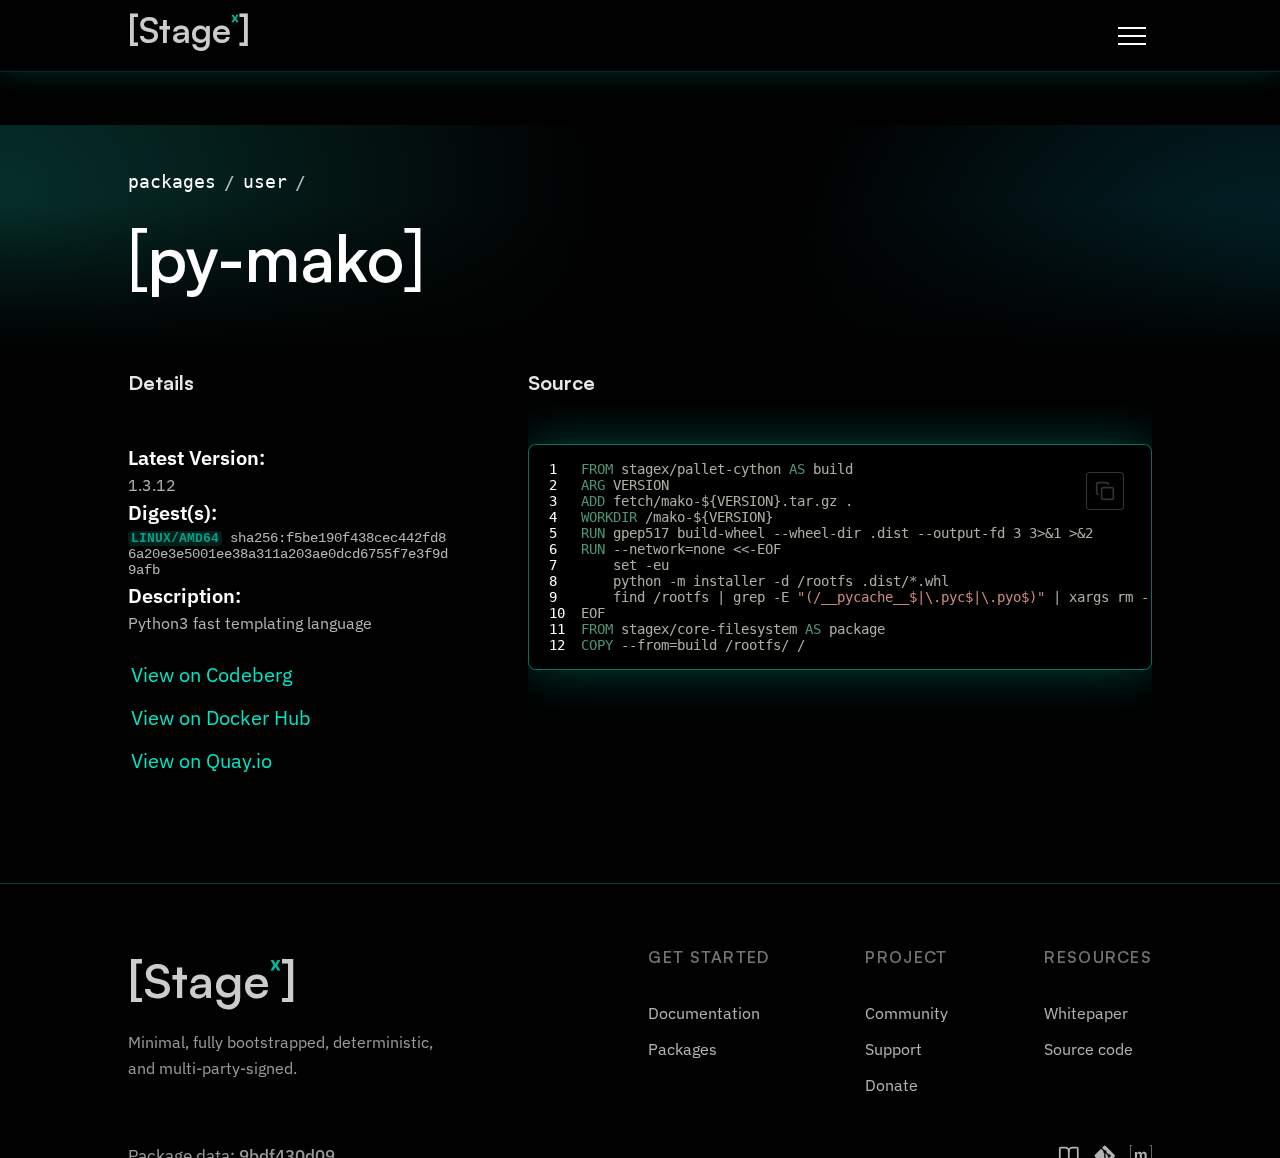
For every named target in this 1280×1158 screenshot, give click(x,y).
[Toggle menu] (1132, 36)
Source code (1088, 1049)
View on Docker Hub (221, 717)
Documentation (704, 1013)
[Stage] (189, 29)
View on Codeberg (212, 674)
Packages (682, 1049)
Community (906, 1013)
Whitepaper (1086, 1013)
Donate (891, 1085)
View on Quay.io (201, 760)
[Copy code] (1105, 491)
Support (893, 1049)
